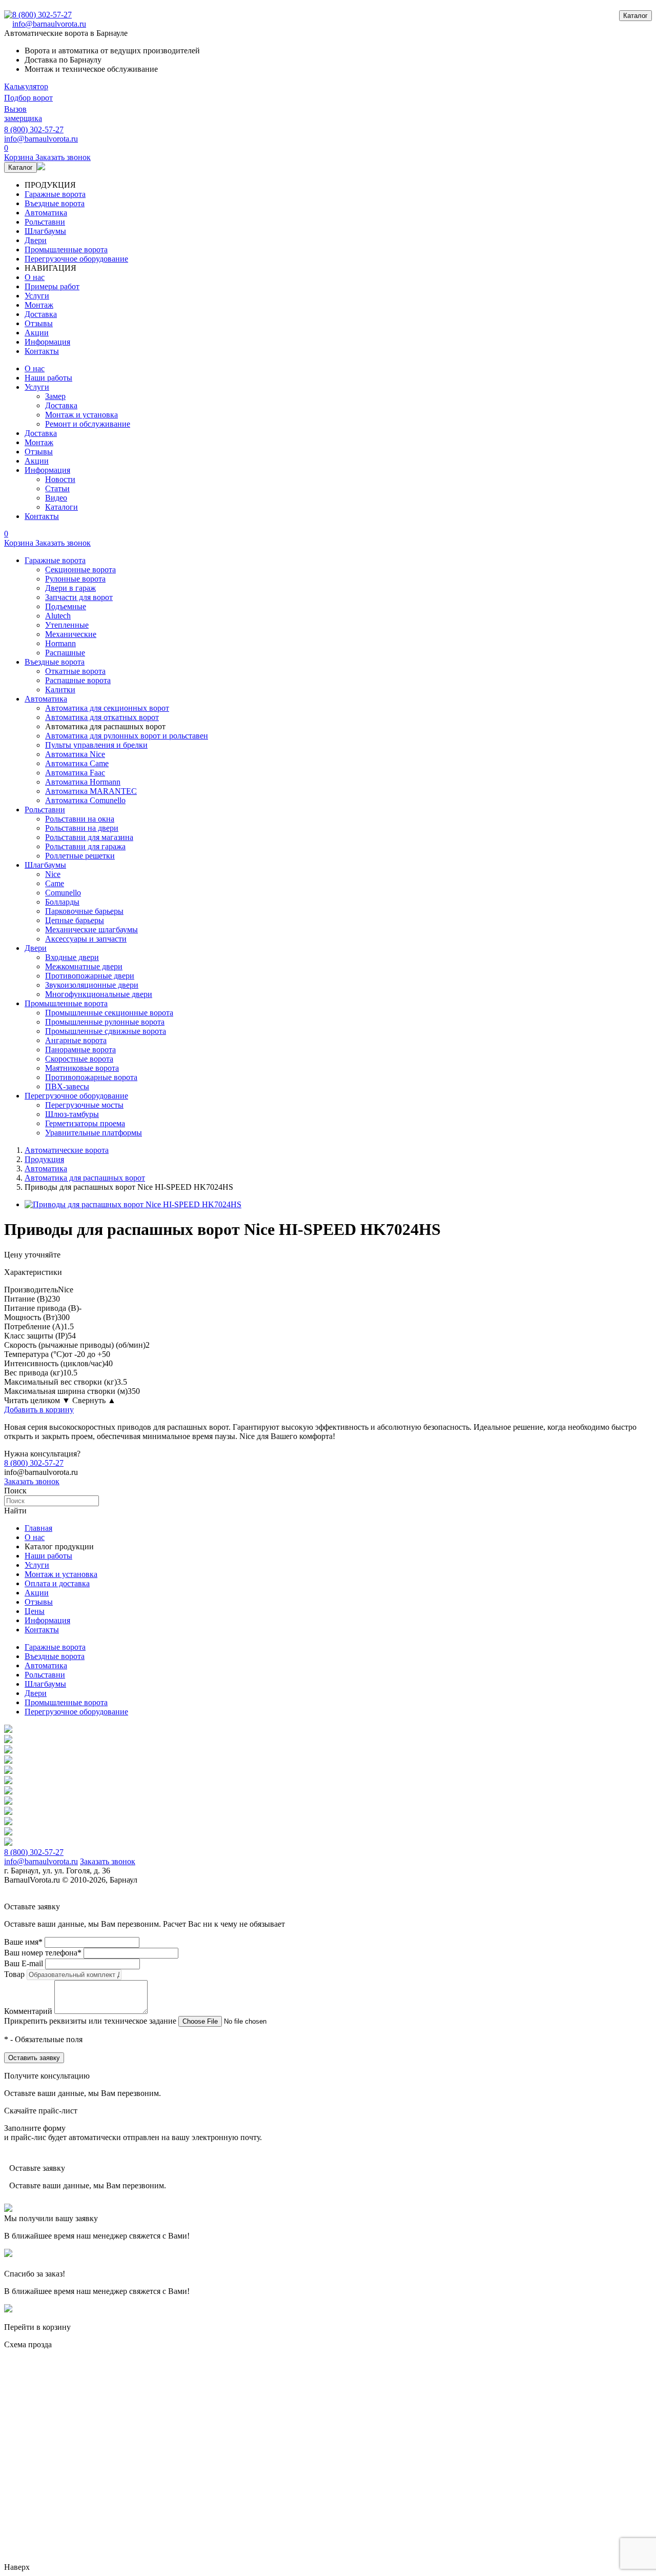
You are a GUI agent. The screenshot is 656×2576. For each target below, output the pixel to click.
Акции (37, 333)
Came (55, 883)
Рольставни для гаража (85, 846)
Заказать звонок (32, 1481)
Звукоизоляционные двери (92, 985)
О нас (35, 277)
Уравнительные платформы (94, 1133)
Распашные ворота (78, 680)
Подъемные (66, 606)
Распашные (65, 653)
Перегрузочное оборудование (76, 259)
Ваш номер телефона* (43, 1953)
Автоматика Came (77, 763)
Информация (47, 342)
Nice (53, 874)
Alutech (58, 616)
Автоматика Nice (75, 754)
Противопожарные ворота (91, 1077)
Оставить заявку (34, 2058)
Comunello (63, 893)
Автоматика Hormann (83, 782)
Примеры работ (52, 286)
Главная (38, 1528)
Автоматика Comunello (85, 800)
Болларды (62, 902)
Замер (55, 396)
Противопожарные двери (90, 976)
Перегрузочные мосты (84, 1105)
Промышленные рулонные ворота (105, 1022)
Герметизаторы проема (85, 1123)
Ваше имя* (23, 1942)
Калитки (60, 690)
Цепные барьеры (75, 920)
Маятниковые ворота (82, 1068)
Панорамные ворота (80, 1050)
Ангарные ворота (76, 1040)
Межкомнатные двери (84, 966)
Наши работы (48, 378)
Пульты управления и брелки (96, 745)
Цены (35, 1611)
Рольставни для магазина (89, 837)
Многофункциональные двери (99, 994)
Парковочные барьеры (84, 911)
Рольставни (45, 222)
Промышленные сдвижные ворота (106, 1031)
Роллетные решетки (80, 856)
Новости (60, 479)
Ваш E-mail (24, 1963)
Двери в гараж (70, 588)
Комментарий (28, 2011)
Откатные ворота (75, 671)
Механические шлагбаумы (91, 930)
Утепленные (67, 625)
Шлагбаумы (45, 231)
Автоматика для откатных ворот (102, 717)
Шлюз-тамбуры (72, 1114)
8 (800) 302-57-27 (42, 15)
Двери (36, 240)
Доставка (41, 314)
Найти (15, 1511)
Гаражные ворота (55, 194)
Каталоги (61, 507)
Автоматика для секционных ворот (107, 708)
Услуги (37, 296)
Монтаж (39, 305)
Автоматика (46, 213)
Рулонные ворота (75, 579)
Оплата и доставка (57, 1583)
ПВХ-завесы (67, 1086)
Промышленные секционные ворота (109, 1013)
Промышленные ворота (66, 249)
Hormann (60, 643)
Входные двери (72, 957)
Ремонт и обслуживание (88, 424)
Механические (71, 634)
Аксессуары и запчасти (86, 939)
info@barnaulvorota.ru (49, 24)
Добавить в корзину (39, 1410)
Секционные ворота (80, 570)
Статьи (57, 488)
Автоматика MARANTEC (91, 791)
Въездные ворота (55, 203)
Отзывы (39, 323)
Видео (56, 498)
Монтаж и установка (81, 415)
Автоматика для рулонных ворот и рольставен (127, 736)
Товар (14, 1974)
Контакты (42, 351)
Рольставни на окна (80, 819)
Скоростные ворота (79, 1059)
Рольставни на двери (82, 828)
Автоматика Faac (75, 773)
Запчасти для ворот (79, 597)
